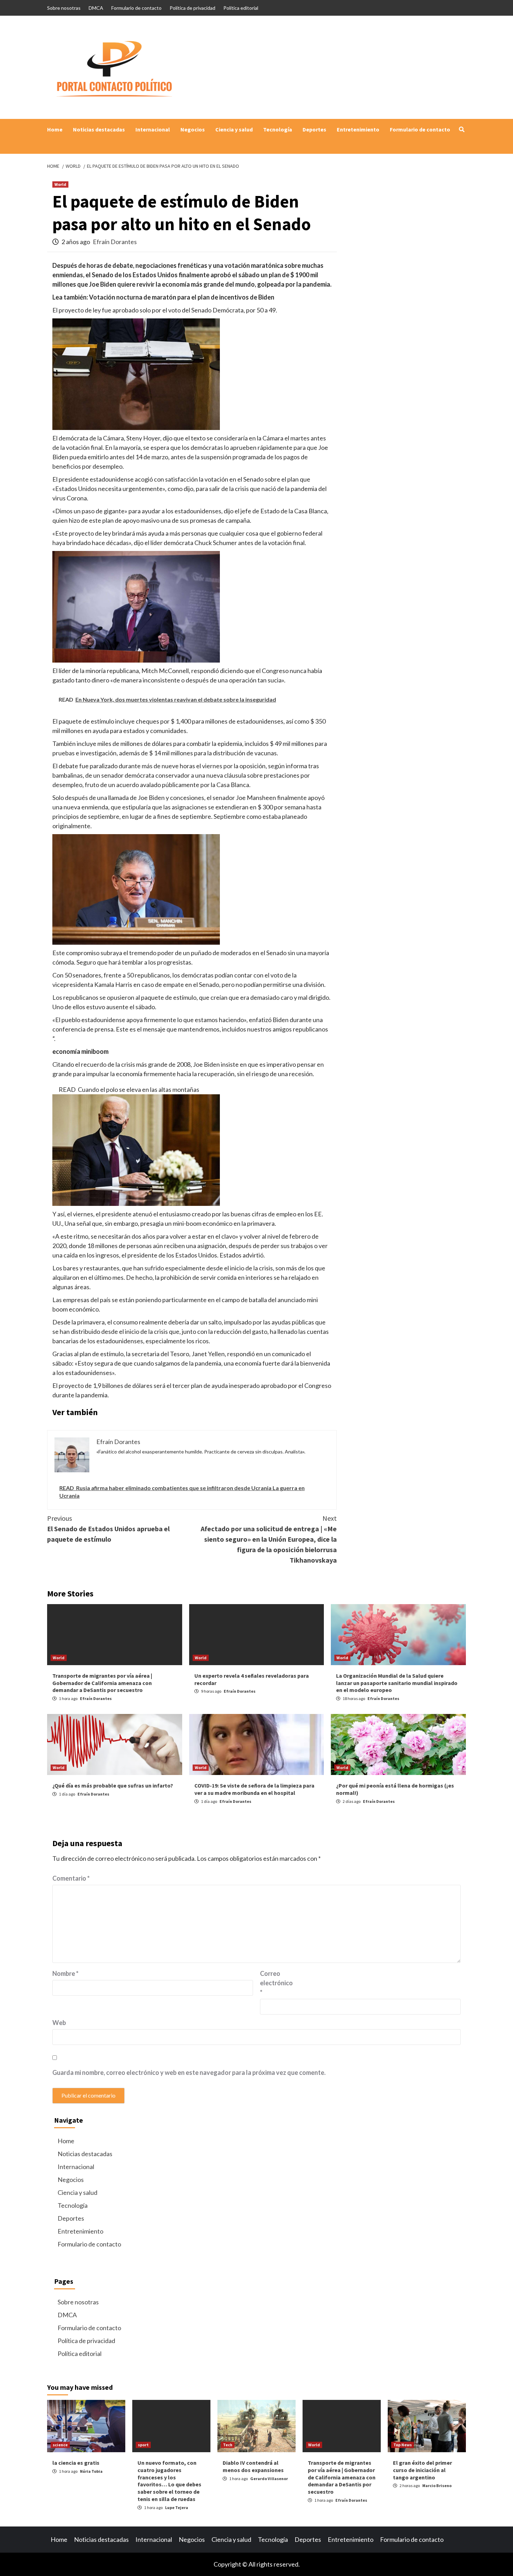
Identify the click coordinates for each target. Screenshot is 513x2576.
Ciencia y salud (234, 129)
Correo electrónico (276, 1983)
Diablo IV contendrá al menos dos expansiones (253, 2466)
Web (59, 2023)
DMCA (96, 8)
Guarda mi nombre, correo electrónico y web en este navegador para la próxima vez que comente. (189, 2072)
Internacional (153, 129)
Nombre (65, 1973)
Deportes (314, 129)
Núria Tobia (91, 2471)
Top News (403, 2445)
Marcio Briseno (437, 2486)
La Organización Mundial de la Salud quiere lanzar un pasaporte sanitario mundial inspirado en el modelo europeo (397, 1683)
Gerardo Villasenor (269, 2479)
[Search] (462, 129)
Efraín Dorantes (115, 242)
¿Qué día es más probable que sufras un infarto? (113, 1785)
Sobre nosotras (64, 8)
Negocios (193, 129)
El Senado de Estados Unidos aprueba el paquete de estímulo (108, 1529)
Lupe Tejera (177, 2507)
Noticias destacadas (99, 129)
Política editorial (241, 8)
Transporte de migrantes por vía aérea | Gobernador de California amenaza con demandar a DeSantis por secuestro (102, 1683)
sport (143, 2445)
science (60, 2445)
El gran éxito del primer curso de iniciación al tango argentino (422, 2470)
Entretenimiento (358, 129)
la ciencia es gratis (76, 2463)
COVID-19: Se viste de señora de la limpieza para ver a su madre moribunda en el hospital (254, 1789)
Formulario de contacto (136, 8)
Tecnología (278, 129)
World (60, 184)
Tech (228, 2445)
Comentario (71, 1878)
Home (55, 129)
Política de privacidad (192, 8)
